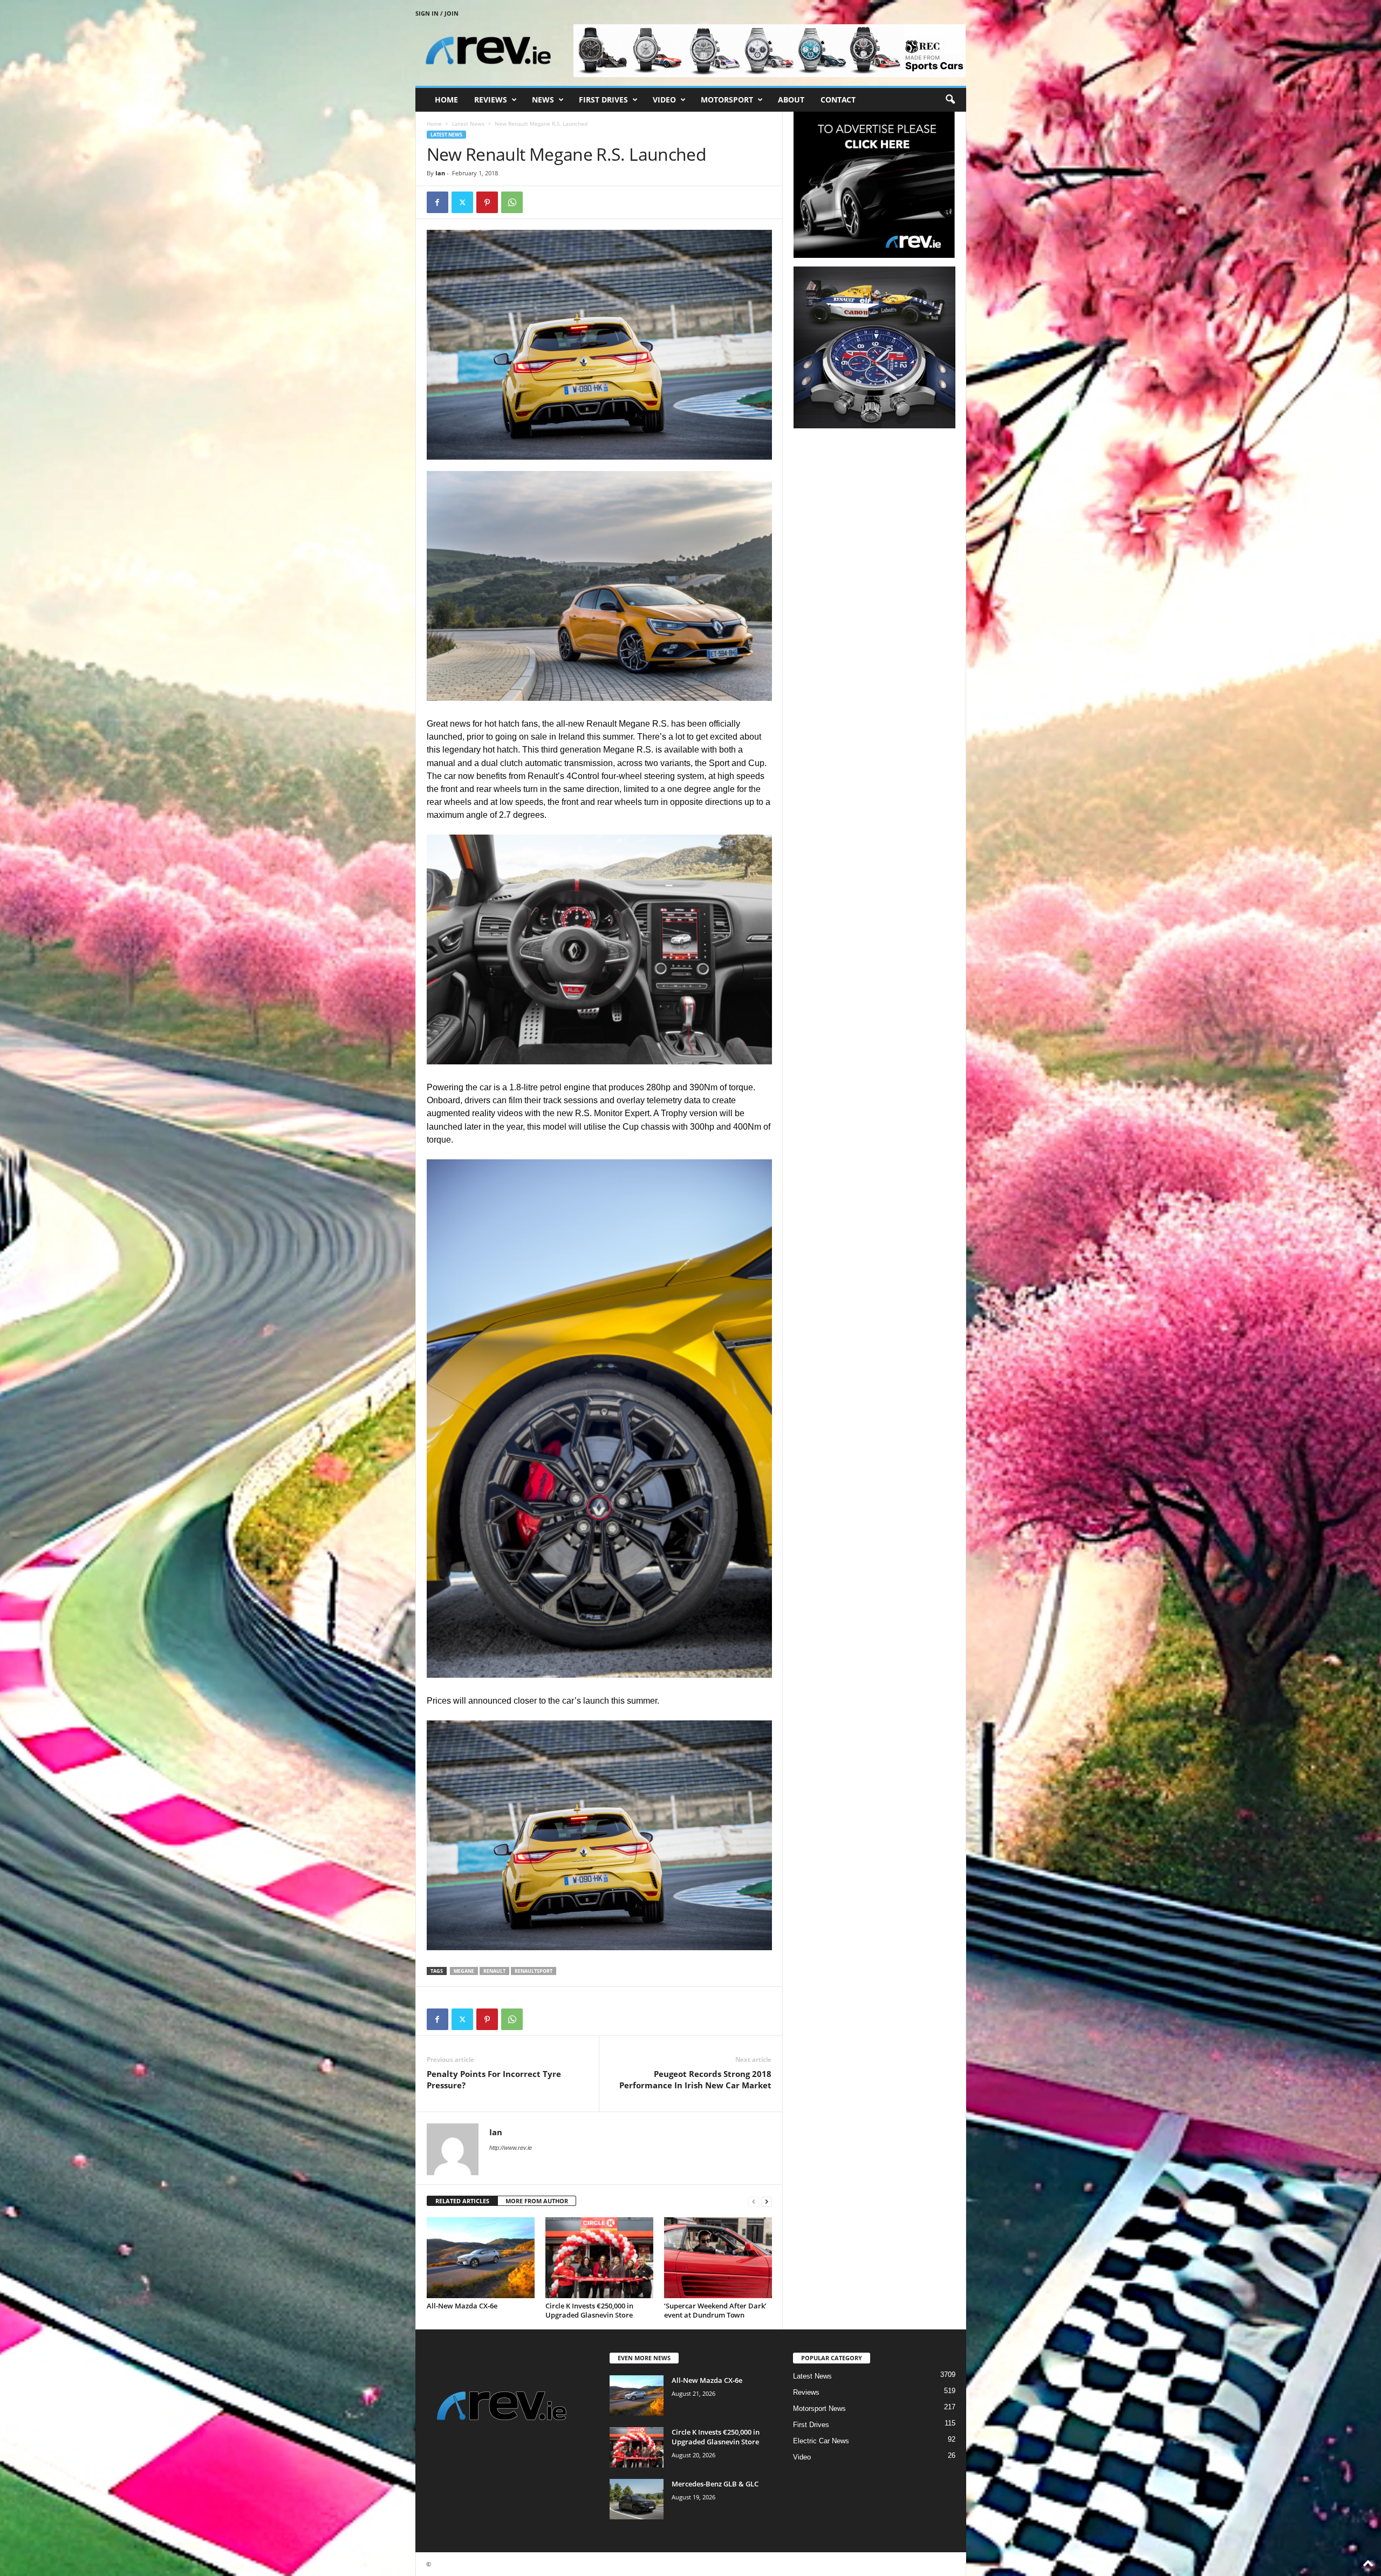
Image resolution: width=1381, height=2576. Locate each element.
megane (464, 1971)
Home (446, 100)
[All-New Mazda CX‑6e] (481, 2258)
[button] (950, 100)
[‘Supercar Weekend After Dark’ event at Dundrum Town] (718, 2258)
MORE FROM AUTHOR (537, 2201)
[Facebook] (437, 202)
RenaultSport (534, 1971)
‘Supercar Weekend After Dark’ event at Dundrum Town (715, 2310)
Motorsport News (819, 2408)
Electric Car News (821, 2441)
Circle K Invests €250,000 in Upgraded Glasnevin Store (589, 2310)
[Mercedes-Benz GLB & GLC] (637, 2499)
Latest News (468, 124)
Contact (838, 100)
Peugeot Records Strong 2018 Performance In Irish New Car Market (695, 2079)
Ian (440, 173)
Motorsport (727, 100)
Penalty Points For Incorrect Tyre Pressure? (494, 2079)
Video (664, 100)
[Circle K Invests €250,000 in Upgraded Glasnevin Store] (599, 2258)
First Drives (603, 100)
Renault (494, 1971)
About (791, 100)
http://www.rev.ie (511, 2148)
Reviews (491, 100)
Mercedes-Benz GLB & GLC (715, 2484)
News (543, 100)
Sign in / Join (437, 13)
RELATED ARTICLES (462, 2201)
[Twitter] (462, 202)
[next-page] (767, 2201)
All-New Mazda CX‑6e (462, 2306)
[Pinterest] (487, 202)
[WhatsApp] (512, 202)
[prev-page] (754, 2201)
